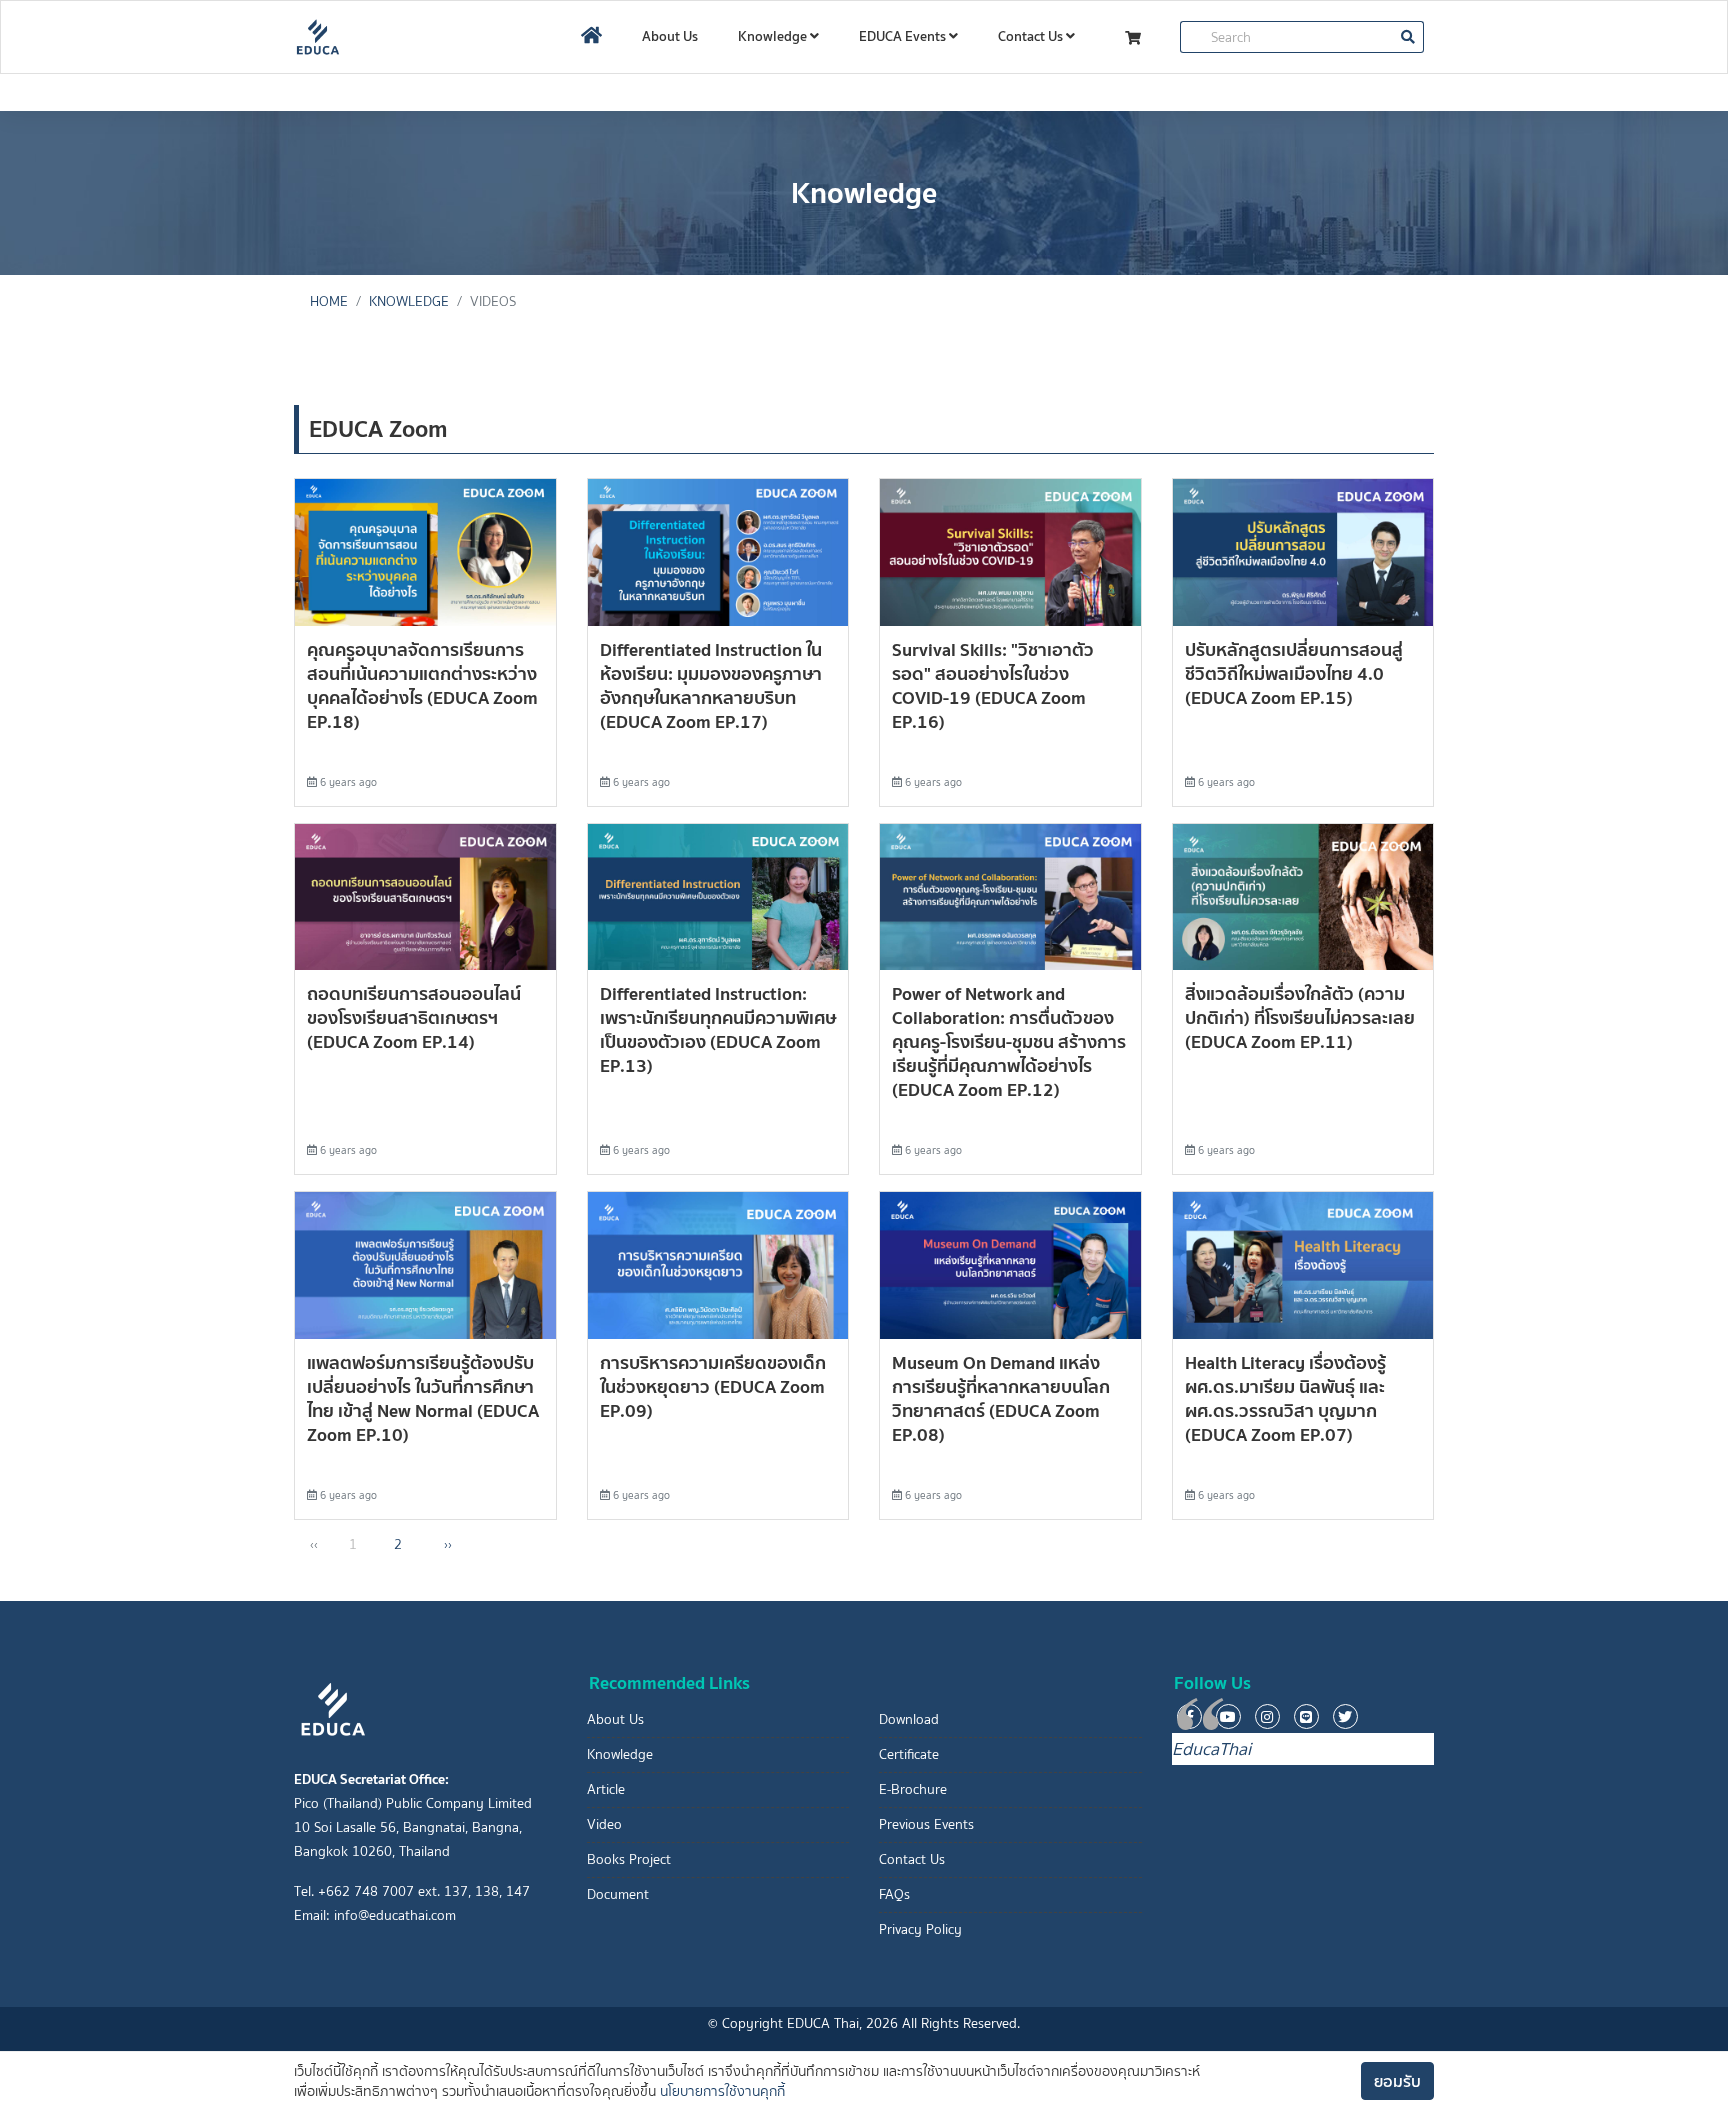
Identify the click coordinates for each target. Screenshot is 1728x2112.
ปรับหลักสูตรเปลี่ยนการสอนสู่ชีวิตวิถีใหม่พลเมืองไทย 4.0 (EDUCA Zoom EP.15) (1294, 673)
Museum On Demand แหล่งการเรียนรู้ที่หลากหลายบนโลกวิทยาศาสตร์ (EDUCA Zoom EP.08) (1001, 1398)
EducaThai (1211, 1749)
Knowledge (774, 36)
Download (909, 1719)
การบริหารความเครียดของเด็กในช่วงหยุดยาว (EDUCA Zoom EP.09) (713, 1386)
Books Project (629, 1859)
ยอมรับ (1397, 2081)
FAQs (894, 1894)
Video (604, 1824)
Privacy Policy (920, 1929)
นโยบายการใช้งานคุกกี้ (722, 2091)
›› (448, 1544)
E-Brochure (913, 1789)
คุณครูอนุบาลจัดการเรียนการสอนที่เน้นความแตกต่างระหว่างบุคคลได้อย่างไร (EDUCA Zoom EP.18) (422, 685)
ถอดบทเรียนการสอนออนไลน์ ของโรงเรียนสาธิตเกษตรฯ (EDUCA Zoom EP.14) (414, 1017)
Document (618, 1894)
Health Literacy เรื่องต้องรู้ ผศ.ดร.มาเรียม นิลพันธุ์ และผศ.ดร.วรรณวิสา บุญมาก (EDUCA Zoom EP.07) (1285, 1398)
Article (606, 1789)
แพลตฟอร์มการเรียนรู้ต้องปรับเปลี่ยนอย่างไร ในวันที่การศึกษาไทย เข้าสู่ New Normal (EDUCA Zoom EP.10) (423, 1398)
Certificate (909, 1754)
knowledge (409, 301)
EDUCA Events (904, 36)
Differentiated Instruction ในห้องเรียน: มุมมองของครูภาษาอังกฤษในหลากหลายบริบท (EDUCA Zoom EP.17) (711, 685)
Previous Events (926, 1824)
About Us (670, 36)
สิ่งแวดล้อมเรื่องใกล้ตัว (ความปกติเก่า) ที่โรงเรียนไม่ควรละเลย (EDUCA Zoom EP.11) (1300, 1017)
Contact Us (1032, 36)
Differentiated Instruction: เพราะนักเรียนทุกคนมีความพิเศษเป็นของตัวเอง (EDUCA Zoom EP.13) (718, 1029)
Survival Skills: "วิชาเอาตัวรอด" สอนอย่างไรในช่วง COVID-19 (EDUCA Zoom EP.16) (993, 685)
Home (329, 301)
